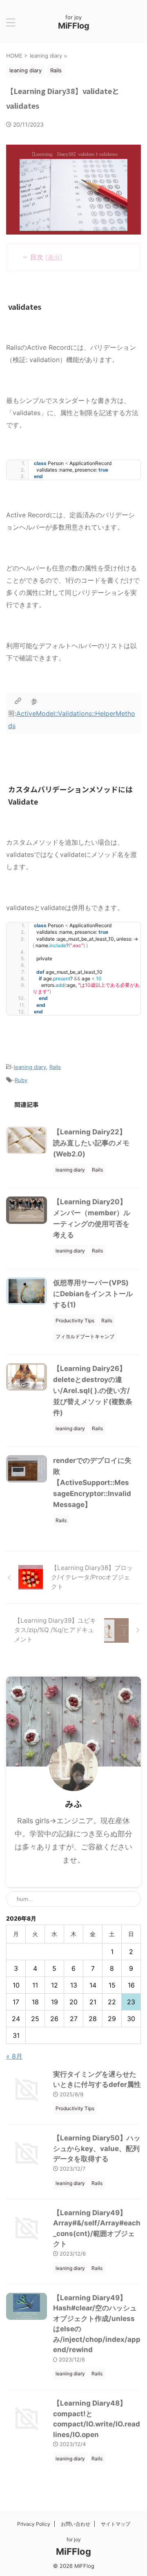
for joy (74, 2539)
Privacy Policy (34, 2524)
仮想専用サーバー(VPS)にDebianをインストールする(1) (93, 1294)
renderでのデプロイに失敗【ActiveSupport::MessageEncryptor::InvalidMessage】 (92, 1483)
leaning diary (30, 1067)
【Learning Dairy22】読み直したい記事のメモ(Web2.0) (91, 1143)
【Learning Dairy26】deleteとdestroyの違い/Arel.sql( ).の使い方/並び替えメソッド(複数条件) (93, 1391)
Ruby (21, 1080)
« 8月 (14, 2056)
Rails (55, 1067)
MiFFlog (74, 26)
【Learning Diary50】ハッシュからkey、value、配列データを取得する (97, 2148)
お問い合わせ (76, 2524)
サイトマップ (116, 2524)
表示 (54, 257)
